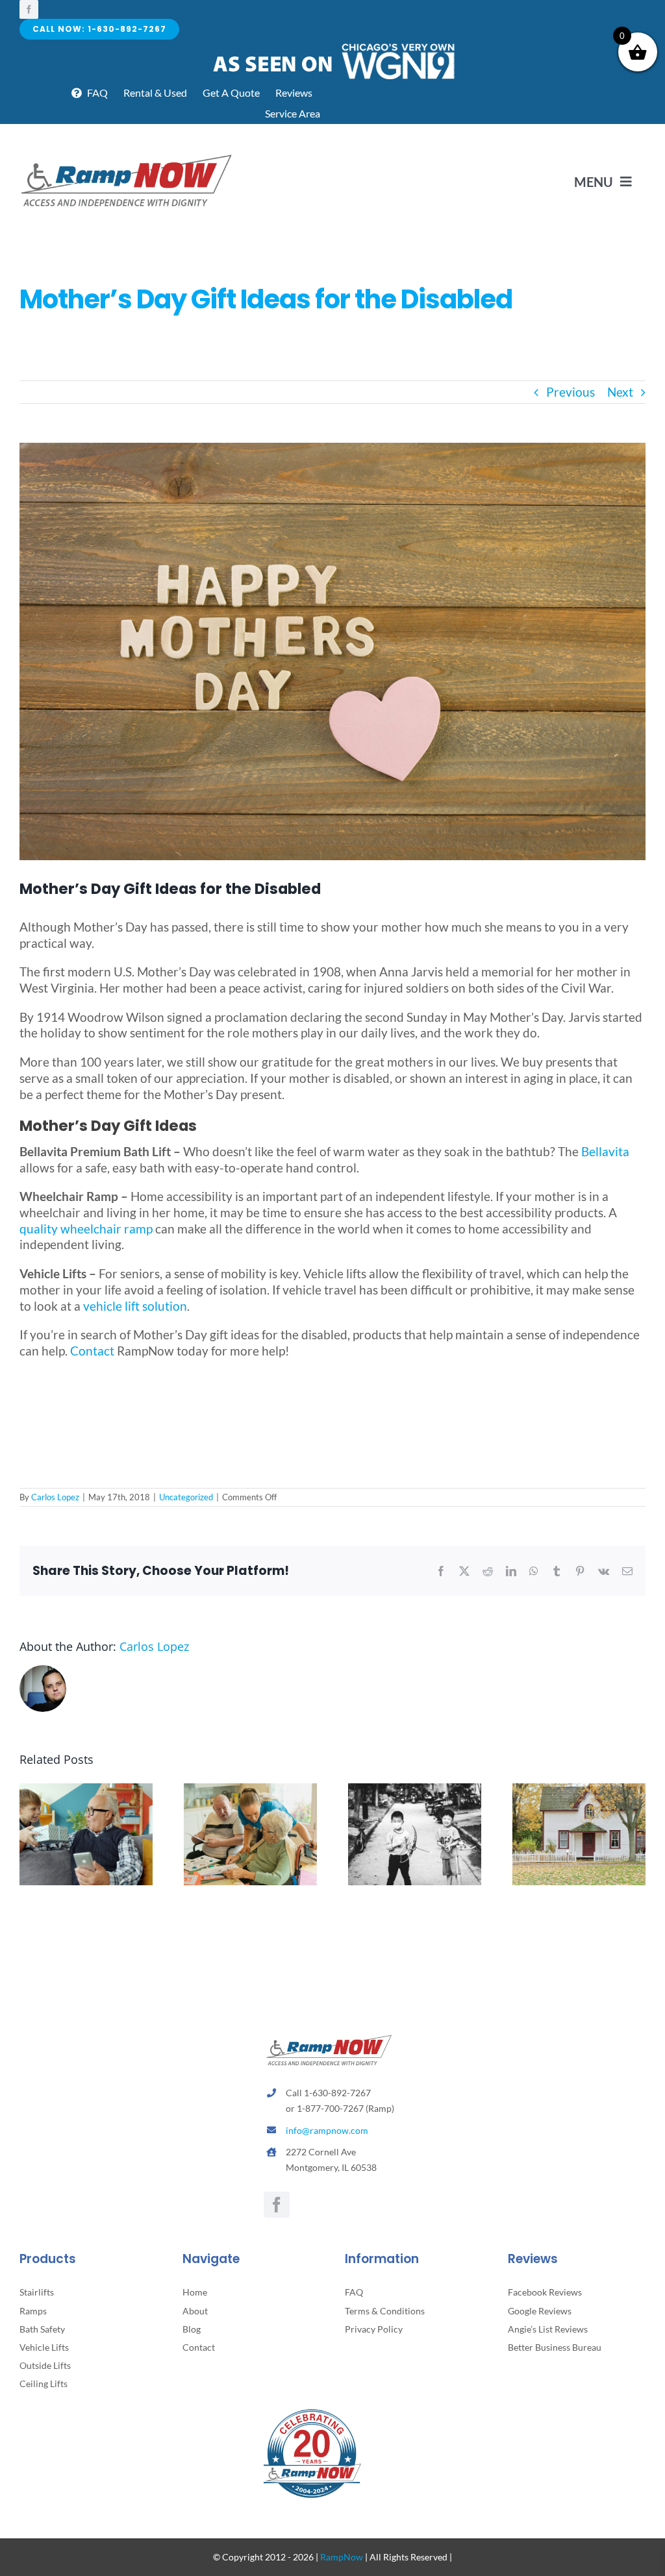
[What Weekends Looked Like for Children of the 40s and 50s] (415, 1791)
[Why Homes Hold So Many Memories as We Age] (579, 1791)
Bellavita (605, 1151)
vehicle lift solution (135, 1306)
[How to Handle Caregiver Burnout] (250, 1791)
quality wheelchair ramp (86, 1229)
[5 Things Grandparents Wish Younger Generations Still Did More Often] (86, 1791)
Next (620, 392)
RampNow (342, 2557)
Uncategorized (186, 1497)
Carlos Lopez (55, 1497)
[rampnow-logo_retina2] (127, 156)
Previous (571, 392)
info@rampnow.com (327, 2130)
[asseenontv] (333, 46)
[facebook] (29, 9)
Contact (92, 1351)
